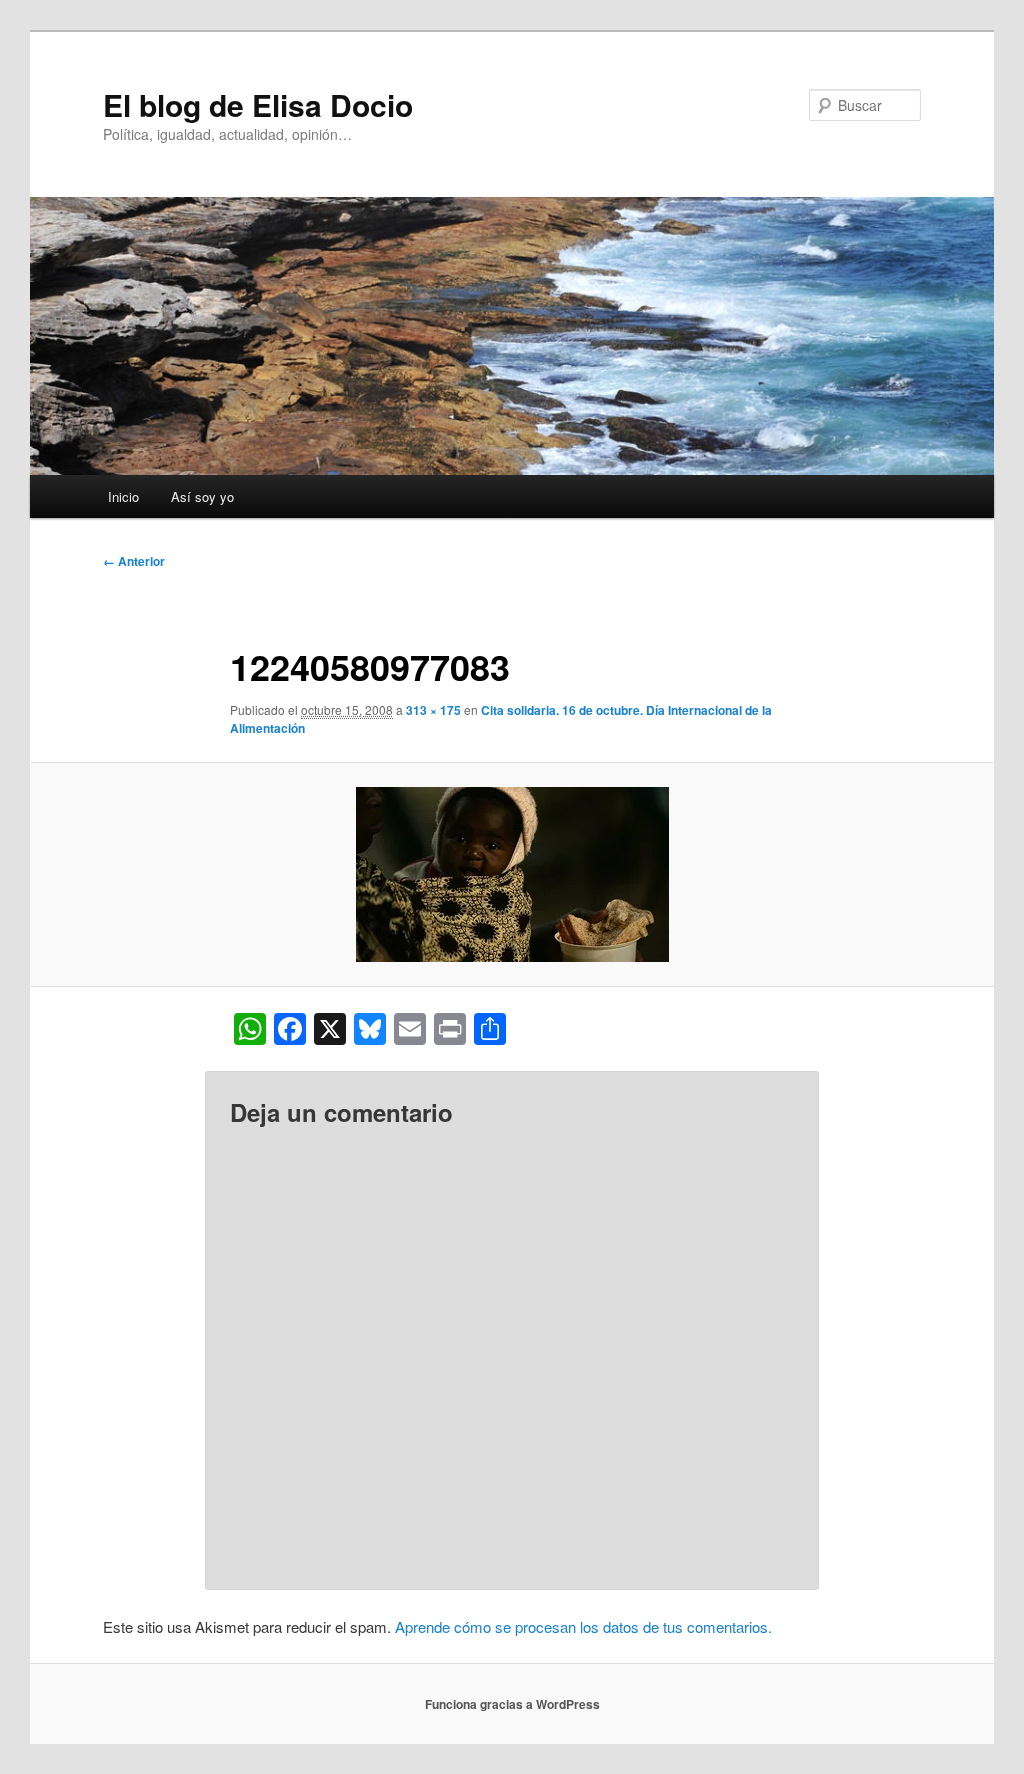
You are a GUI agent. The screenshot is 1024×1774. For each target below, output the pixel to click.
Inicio (123, 496)
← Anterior (134, 561)
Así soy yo (202, 496)
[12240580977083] (512, 874)
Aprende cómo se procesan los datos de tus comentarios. (583, 1626)
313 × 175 (433, 710)
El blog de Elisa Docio (258, 104)
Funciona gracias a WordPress (512, 1704)
